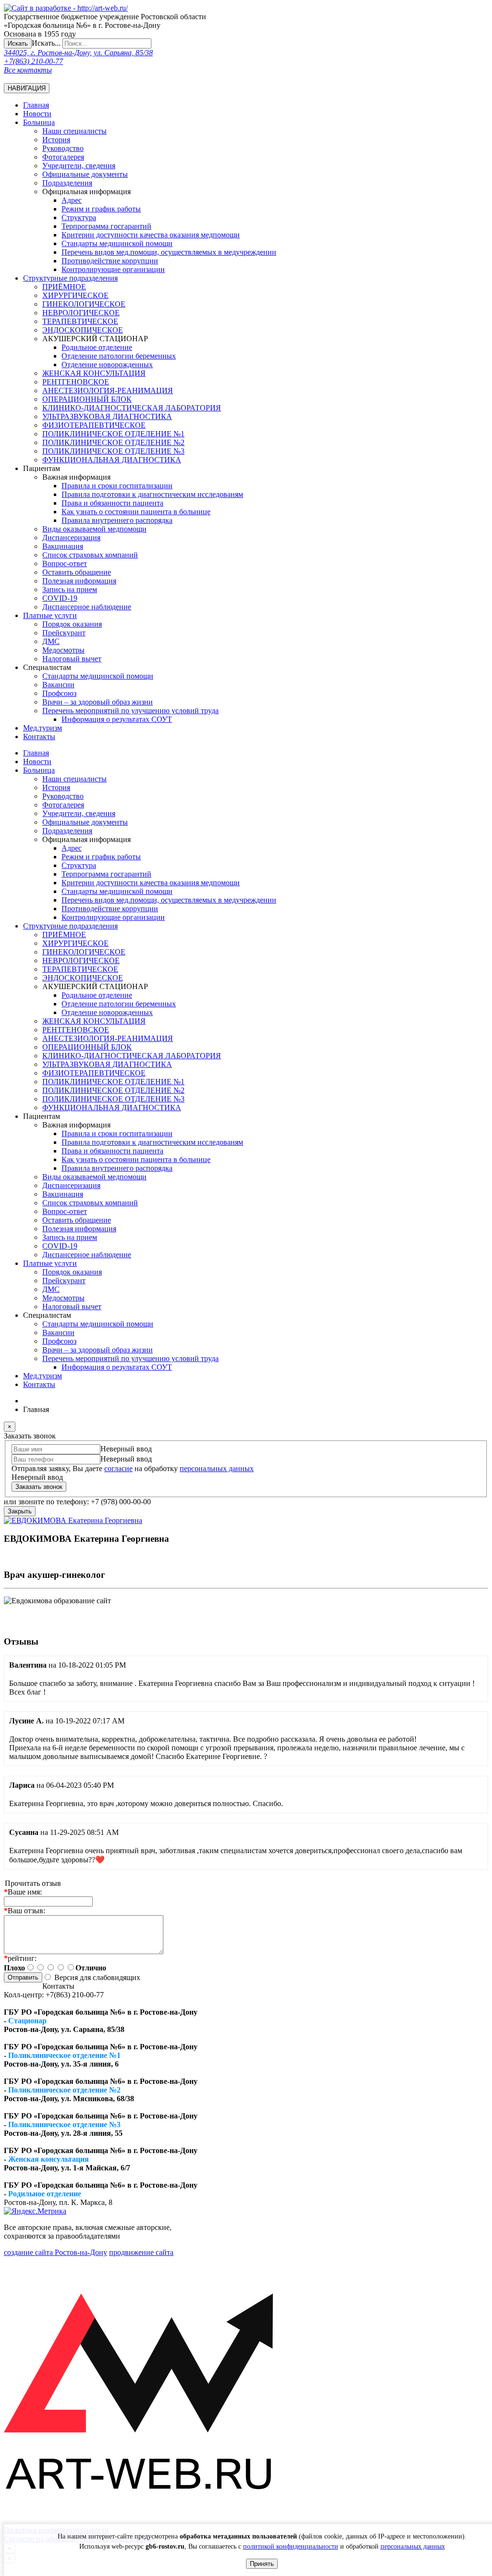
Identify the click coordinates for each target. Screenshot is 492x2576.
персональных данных (413, 2546)
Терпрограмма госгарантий (106, 226)
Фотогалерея (63, 157)
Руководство (63, 148)
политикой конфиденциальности (291, 2546)
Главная (36, 105)
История (56, 140)
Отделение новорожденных (107, 365)
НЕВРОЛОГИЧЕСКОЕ (81, 313)
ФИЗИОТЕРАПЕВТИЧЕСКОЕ (94, 425)
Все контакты (28, 70)
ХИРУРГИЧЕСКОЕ (75, 295)
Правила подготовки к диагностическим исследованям (152, 494)
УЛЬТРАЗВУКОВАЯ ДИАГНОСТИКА (107, 416)
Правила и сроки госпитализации (117, 486)
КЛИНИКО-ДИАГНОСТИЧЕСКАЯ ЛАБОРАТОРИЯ (132, 408)
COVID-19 (60, 598)
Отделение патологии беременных (119, 356)
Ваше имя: (23, 1892)
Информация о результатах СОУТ (117, 719)
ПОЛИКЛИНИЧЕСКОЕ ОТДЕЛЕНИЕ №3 (113, 451)
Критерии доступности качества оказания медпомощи (151, 235)
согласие (118, 1468)
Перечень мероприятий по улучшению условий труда (130, 711)
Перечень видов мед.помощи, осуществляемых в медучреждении (169, 252)
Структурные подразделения (70, 278)
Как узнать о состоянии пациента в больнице (136, 512)
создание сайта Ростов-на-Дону (55, 2252)
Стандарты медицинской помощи (98, 676)
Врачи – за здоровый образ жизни (98, 702)
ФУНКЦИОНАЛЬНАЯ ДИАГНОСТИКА (112, 460)
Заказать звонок (39, 1487)
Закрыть (20, 1511)
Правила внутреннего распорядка (117, 520)
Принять (262, 2564)
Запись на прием (70, 589)
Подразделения (67, 183)
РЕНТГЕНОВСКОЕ (76, 382)
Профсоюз (59, 693)
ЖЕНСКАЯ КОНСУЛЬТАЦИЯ (94, 373)
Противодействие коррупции (110, 261)
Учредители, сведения (79, 166)
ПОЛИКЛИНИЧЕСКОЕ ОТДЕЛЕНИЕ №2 (113, 442)
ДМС (51, 641)
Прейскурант (64, 633)
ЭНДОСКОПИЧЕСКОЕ (83, 330)
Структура (79, 217)
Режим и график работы (101, 209)
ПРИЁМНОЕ (64, 287)
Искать (18, 43)
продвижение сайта (141, 2252)
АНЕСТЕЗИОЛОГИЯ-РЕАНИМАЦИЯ (108, 390)
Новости (37, 114)
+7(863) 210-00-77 (33, 61)
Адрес (72, 200)
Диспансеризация (71, 538)
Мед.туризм (43, 728)
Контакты (39, 737)
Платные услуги (50, 615)
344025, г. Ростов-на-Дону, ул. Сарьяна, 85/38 (78, 53)
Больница (39, 122)
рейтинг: (20, 1958)
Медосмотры (63, 650)
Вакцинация (63, 546)
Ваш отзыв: (25, 1911)
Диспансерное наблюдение (87, 607)
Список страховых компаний (90, 555)
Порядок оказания (72, 624)
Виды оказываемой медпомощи (94, 529)
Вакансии (58, 685)
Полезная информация (79, 581)
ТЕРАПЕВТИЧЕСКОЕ (80, 321)
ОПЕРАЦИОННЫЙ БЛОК (87, 399)
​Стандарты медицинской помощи (117, 243)
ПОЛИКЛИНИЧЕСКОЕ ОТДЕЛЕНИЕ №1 (113, 434)
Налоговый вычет (72, 659)
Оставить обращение (77, 572)
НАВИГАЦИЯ (27, 88)
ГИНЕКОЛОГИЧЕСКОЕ (84, 304)
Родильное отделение (97, 347)
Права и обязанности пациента (112, 503)
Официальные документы (85, 174)
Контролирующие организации (113, 269)
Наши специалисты (74, 131)
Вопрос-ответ (65, 563)
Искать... (46, 43)
